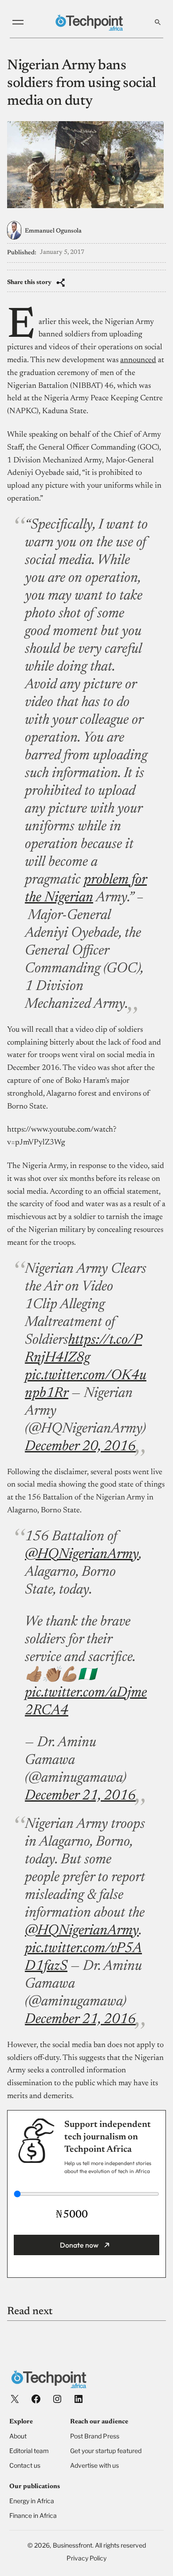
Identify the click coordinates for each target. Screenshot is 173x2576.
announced (138, 360)
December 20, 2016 (80, 1447)
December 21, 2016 (80, 1796)
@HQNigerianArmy (82, 1554)
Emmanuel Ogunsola (53, 231)
